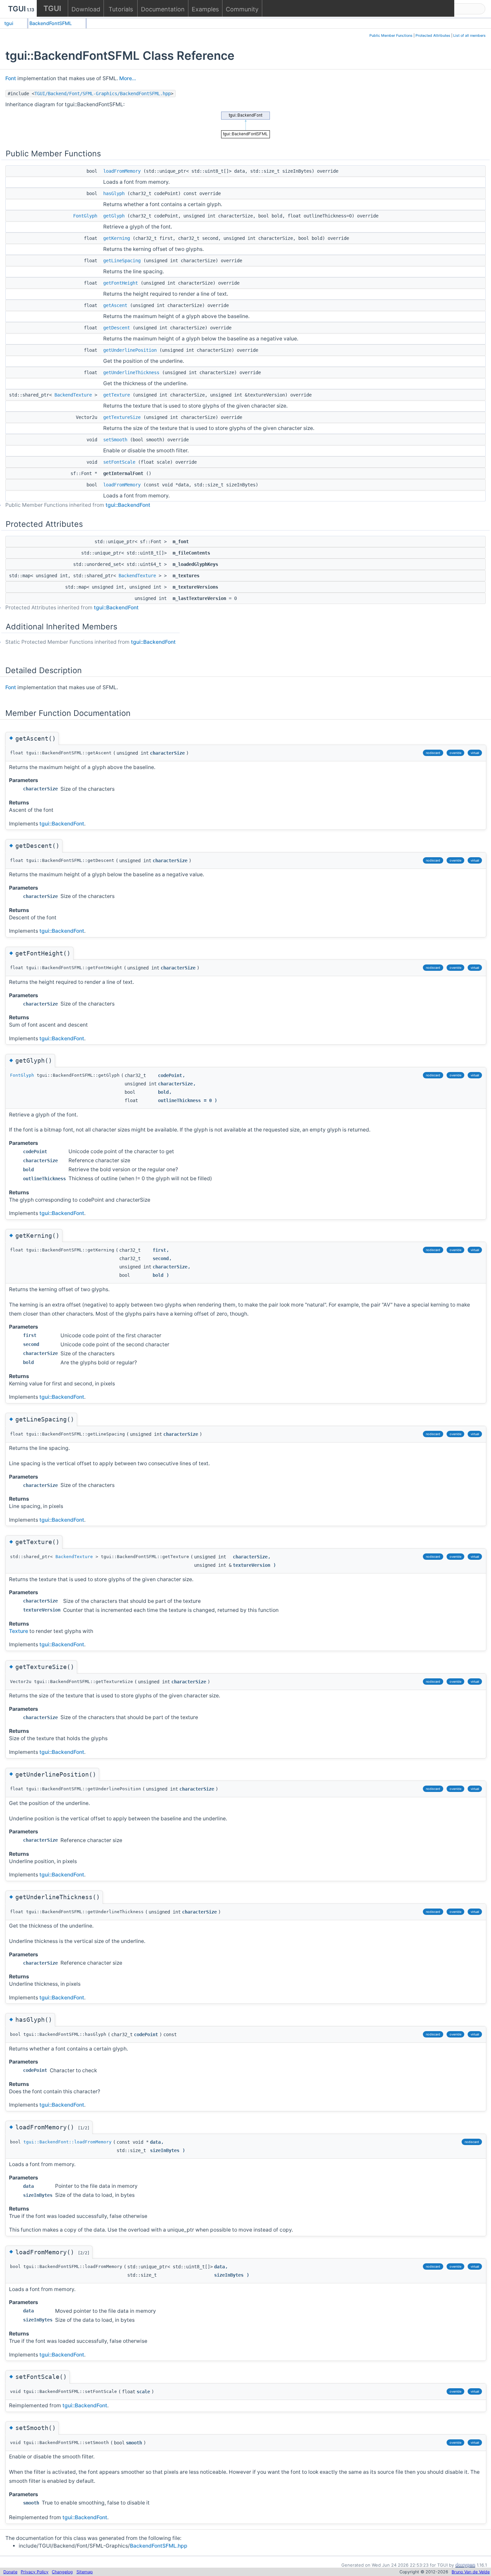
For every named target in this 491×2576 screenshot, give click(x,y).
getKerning (117, 238)
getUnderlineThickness (131, 372)
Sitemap (85, 2572)
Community (242, 9)
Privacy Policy (35, 2572)
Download (86, 9)
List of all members (469, 36)
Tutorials (121, 9)
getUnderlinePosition (130, 350)
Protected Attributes (433, 36)
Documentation (163, 9)
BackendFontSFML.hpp (159, 2546)
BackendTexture (73, 395)
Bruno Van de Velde (471, 2572)
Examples (205, 9)
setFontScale (119, 462)
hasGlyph (114, 193)
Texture (19, 1631)
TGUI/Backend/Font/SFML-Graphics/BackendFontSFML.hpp (103, 94)
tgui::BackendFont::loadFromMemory (67, 2142)
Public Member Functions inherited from (78, 505)
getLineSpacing (122, 261)
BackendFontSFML (51, 23)
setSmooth (115, 440)
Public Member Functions (391, 36)
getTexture (117, 395)
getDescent (117, 328)
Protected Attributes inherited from (72, 608)
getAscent (115, 305)
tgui (9, 23)
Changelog (62, 2572)
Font (11, 78)
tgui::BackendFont (128, 505)
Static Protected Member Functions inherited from (91, 642)
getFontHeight (121, 283)
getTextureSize (122, 417)
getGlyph (114, 216)
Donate (10, 2572)
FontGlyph (85, 216)
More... (128, 78)
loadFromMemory (122, 171)
